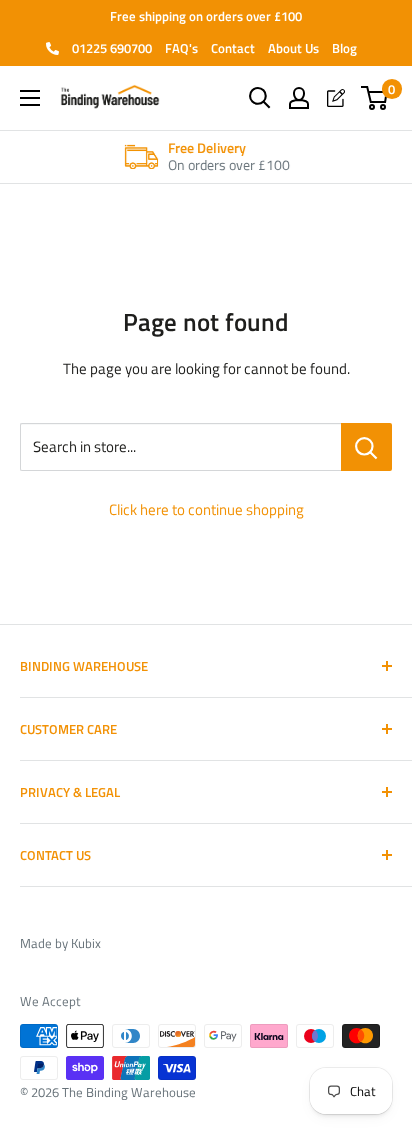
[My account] (299, 98)
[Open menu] (30, 98)
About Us (293, 48)
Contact (233, 48)
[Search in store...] (366, 447)
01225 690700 (110, 48)
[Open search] (260, 98)
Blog (344, 48)
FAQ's (181, 48)
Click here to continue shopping (206, 509)
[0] (375, 98)
